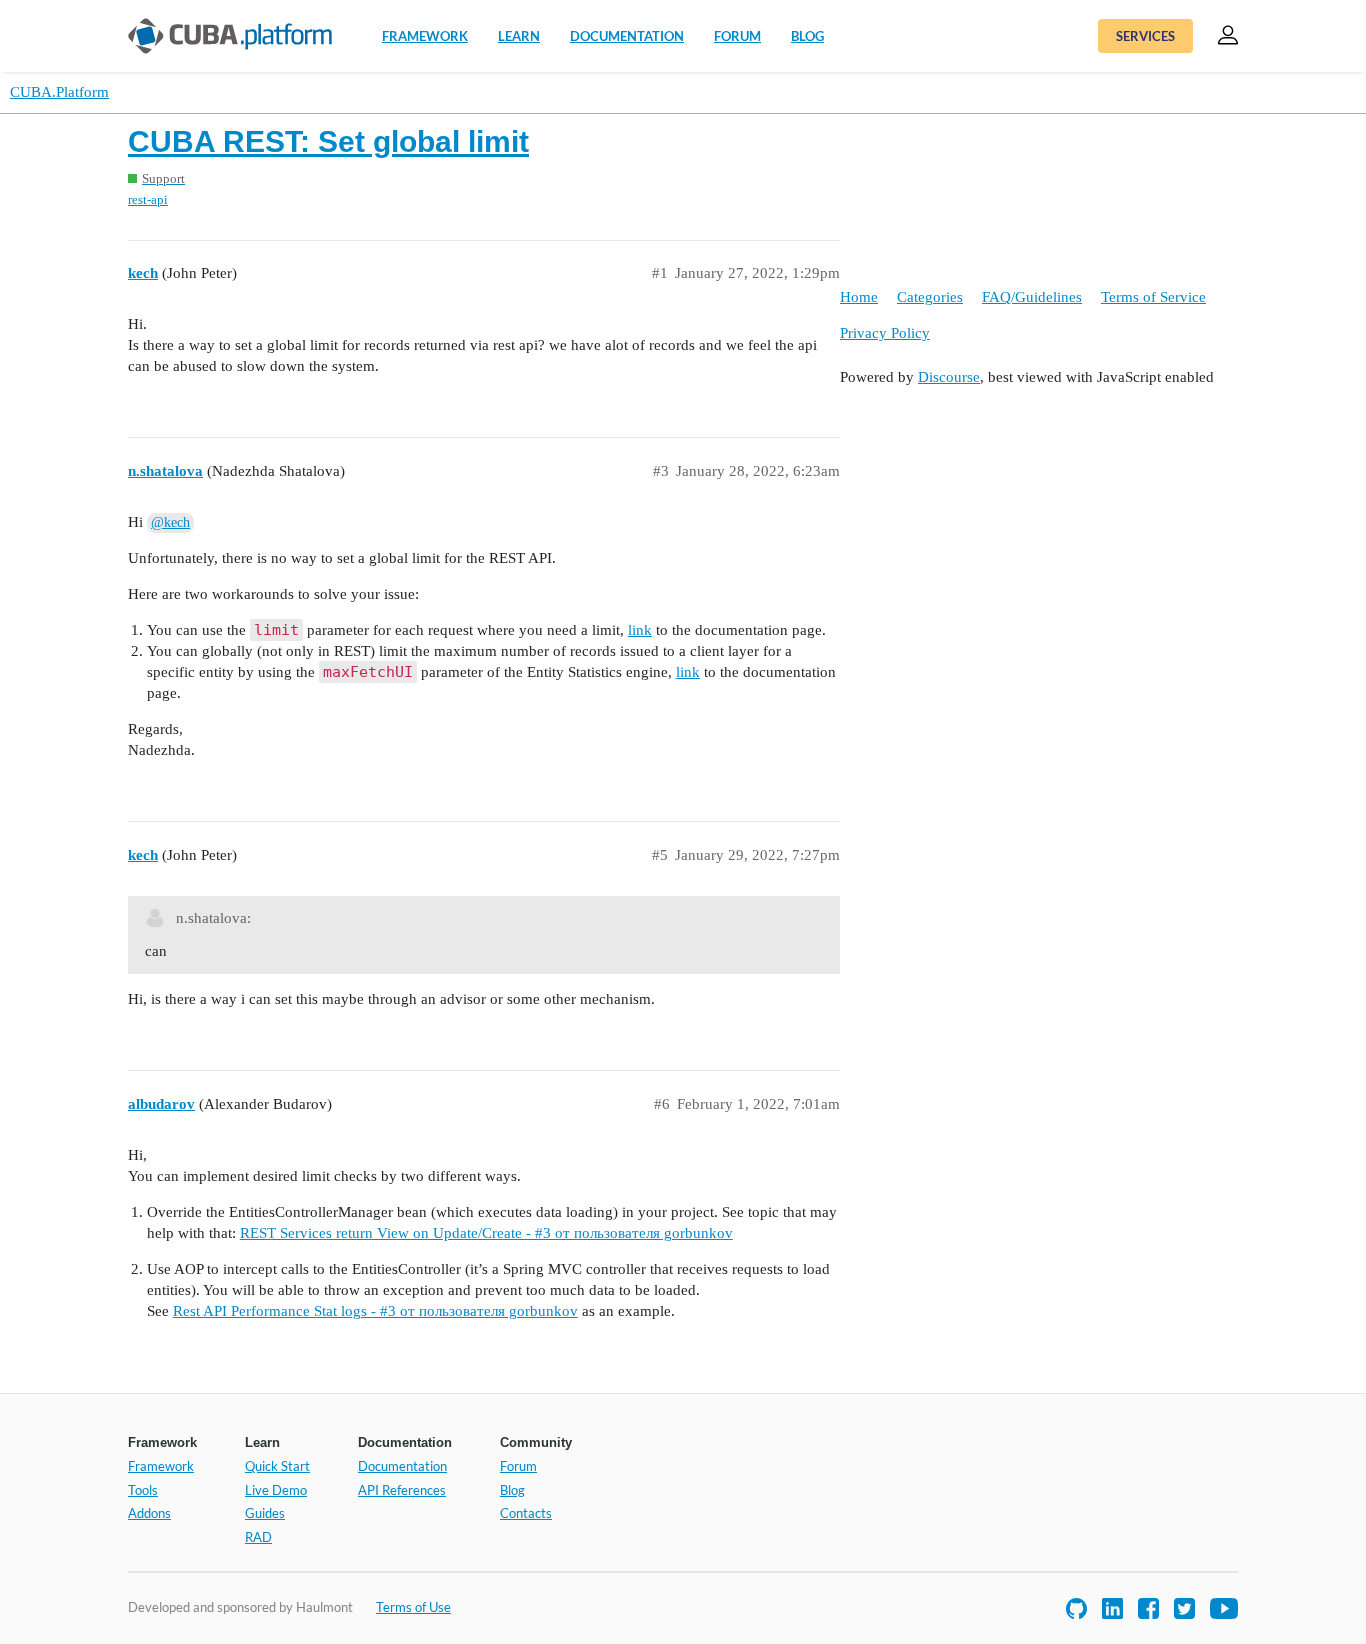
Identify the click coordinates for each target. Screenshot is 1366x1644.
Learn (519, 36)
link (640, 630)
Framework (425, 36)
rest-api (148, 199)
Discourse (949, 377)
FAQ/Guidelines (1032, 297)
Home (859, 297)
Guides (265, 1513)
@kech (170, 522)
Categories (930, 297)
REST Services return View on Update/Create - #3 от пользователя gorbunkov (486, 1233)
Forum (737, 36)
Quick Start (277, 1466)
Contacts (526, 1513)
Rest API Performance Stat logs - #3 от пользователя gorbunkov (375, 1311)
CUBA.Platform (59, 92)
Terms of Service (1153, 297)
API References (402, 1490)
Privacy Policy (885, 333)
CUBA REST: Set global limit (328, 141)
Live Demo (276, 1490)
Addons (149, 1513)
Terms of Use (413, 1607)
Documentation (627, 36)
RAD (258, 1537)
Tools (143, 1490)
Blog (807, 36)
